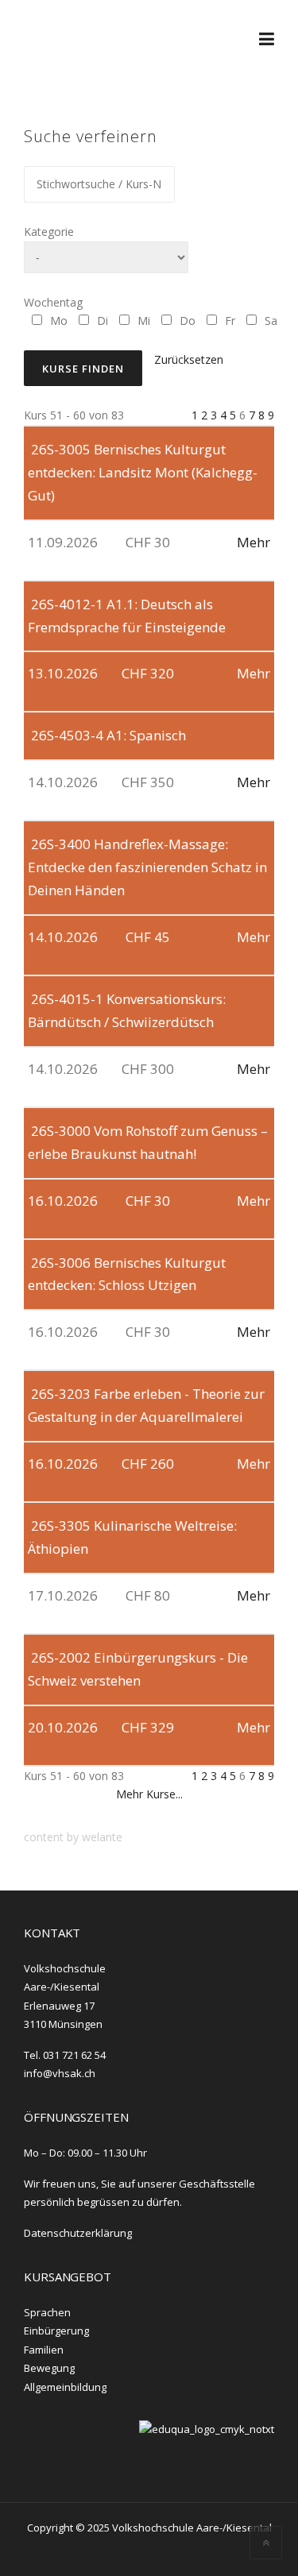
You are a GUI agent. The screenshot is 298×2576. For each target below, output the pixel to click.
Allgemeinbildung (65, 2387)
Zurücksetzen (189, 359)
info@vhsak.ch (60, 2073)
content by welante (73, 1837)
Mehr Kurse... (149, 1794)
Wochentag (53, 302)
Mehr (253, 542)
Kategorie (49, 232)
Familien (44, 2350)
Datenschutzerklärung (78, 2233)
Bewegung (49, 2368)
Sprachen (47, 2312)
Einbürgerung (56, 2331)
